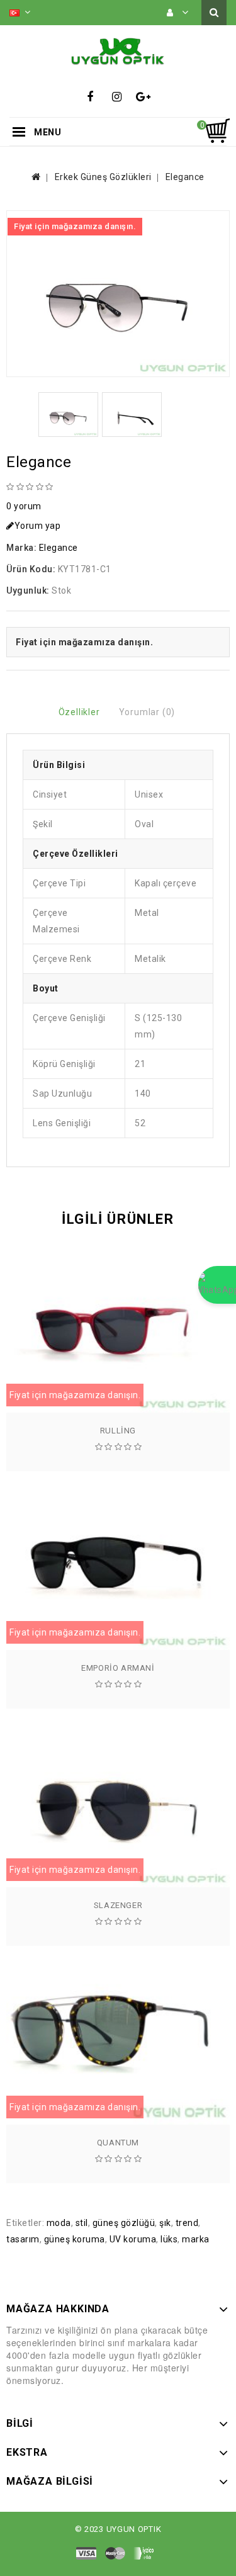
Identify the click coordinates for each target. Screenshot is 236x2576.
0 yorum (24, 506)
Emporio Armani (118, 1668)
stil (82, 2223)
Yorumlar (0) (147, 712)
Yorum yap (38, 526)
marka (196, 2239)
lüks (169, 2239)
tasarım (23, 2239)
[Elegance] (118, 294)
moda (59, 2223)
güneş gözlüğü (124, 2223)
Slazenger (118, 1905)
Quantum (118, 2143)
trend (187, 2223)
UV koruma (133, 2239)
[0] (217, 131)
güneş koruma (75, 2239)
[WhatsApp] (217, 1285)
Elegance (185, 177)
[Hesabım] (178, 13)
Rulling (118, 1431)
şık (165, 2223)
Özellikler (79, 712)
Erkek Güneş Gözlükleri (103, 177)
